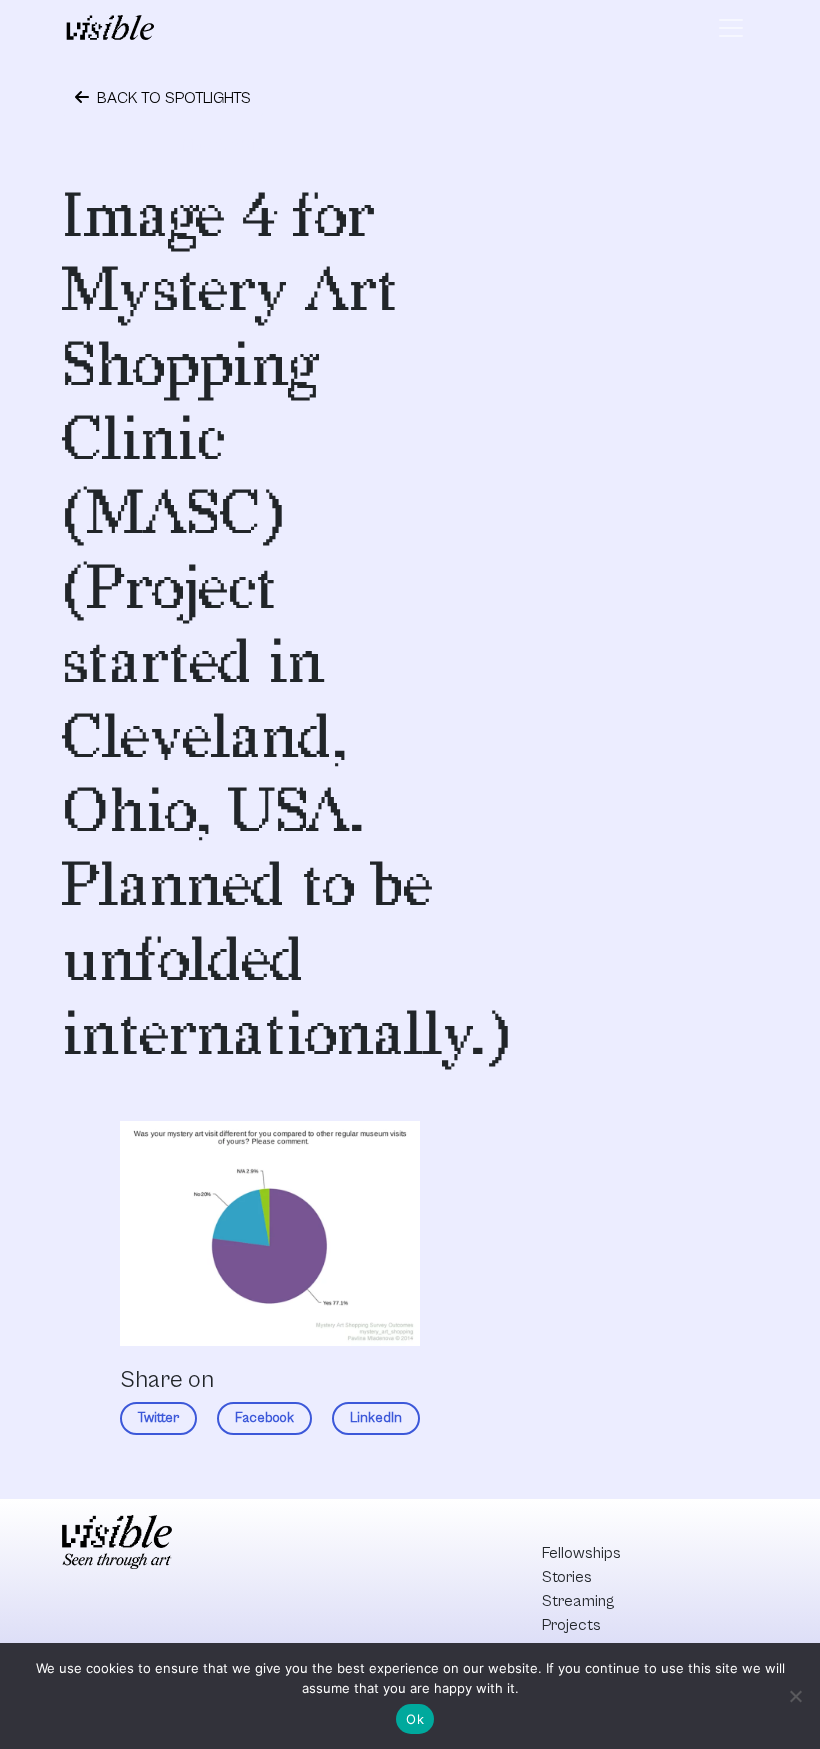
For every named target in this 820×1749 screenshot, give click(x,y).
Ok (415, 1719)
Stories (567, 1577)
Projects (571, 1625)
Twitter (158, 1418)
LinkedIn (376, 1418)
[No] (795, 1696)
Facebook (264, 1418)
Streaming (578, 1601)
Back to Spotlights (172, 98)
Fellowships (581, 1553)
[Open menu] (731, 28)
